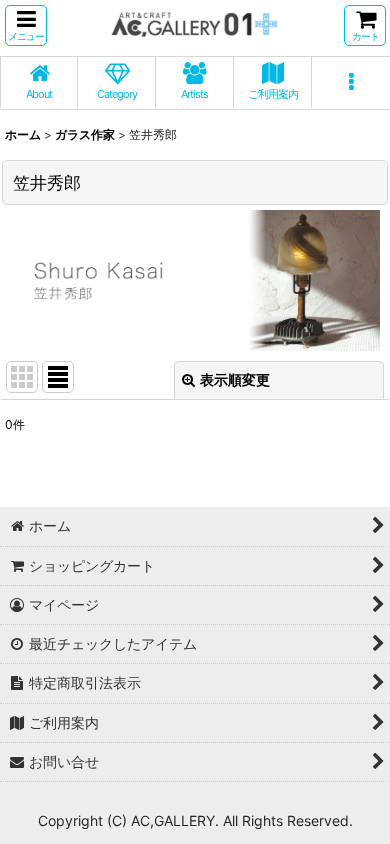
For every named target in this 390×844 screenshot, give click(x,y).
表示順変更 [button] (235, 379)
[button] (26, 25)
